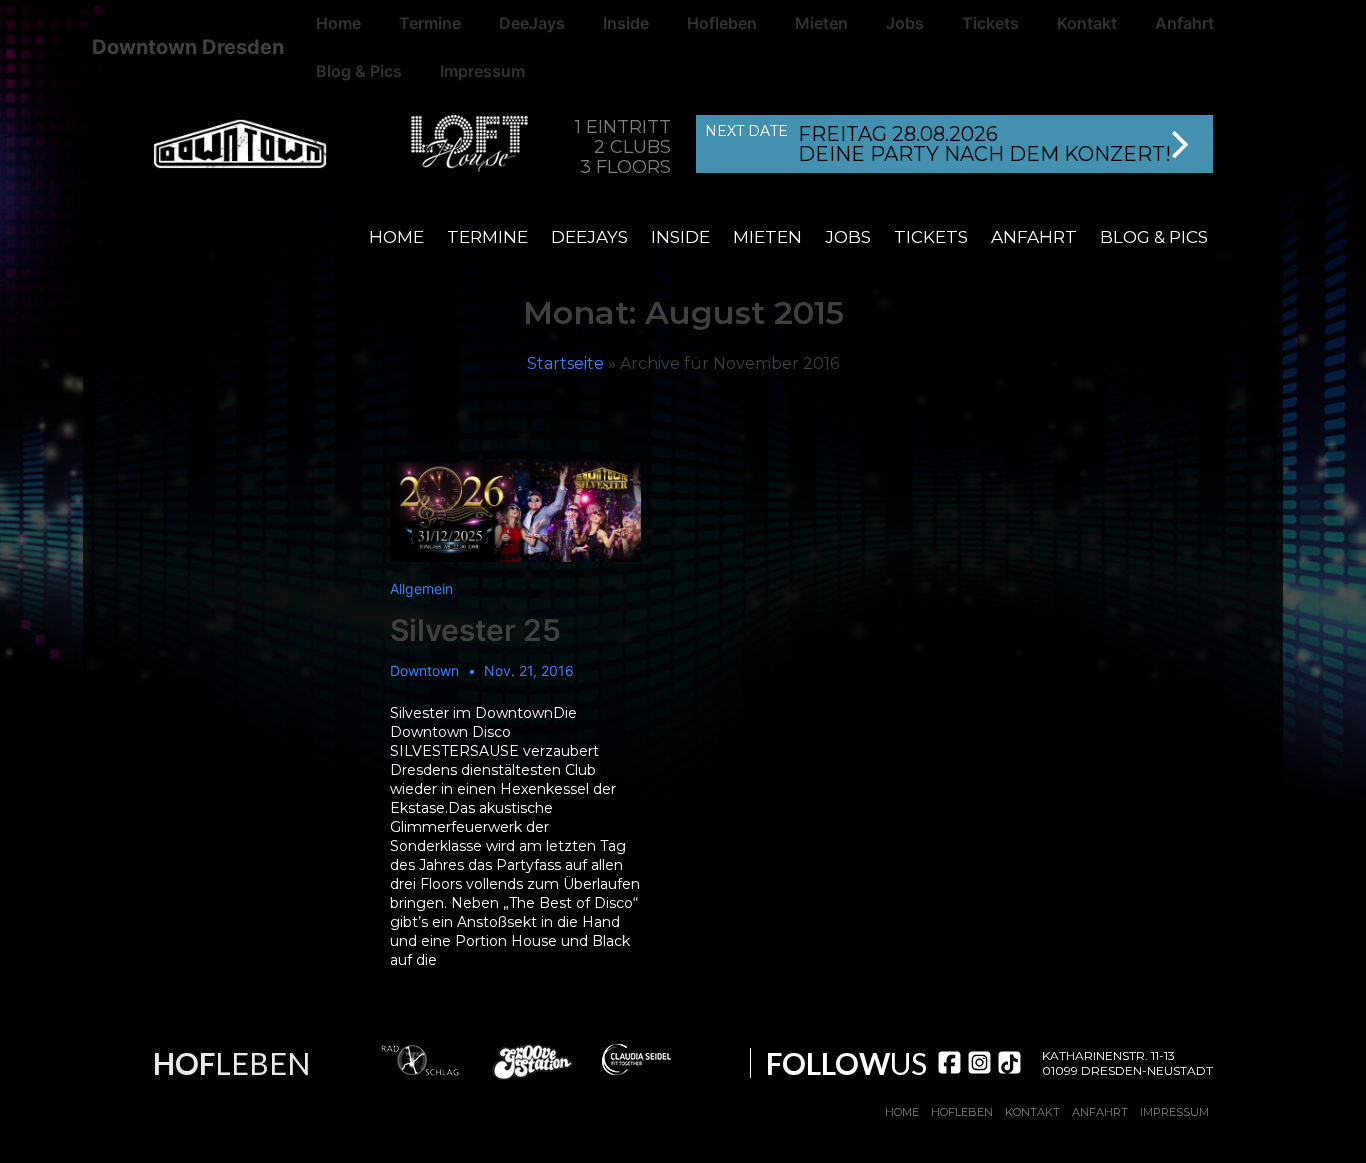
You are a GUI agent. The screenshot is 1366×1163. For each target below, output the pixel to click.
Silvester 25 (475, 630)
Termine (487, 237)
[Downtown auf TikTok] (1009, 1063)
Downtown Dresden (188, 47)
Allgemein (421, 588)
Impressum (482, 71)
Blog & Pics (359, 71)
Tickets (931, 237)
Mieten (767, 237)
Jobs (848, 237)
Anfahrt (1034, 237)
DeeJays (589, 237)
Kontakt (1032, 1112)
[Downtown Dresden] (258, 147)
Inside (680, 237)
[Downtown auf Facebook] (949, 1063)
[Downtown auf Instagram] (979, 1063)
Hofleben (962, 1112)
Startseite (565, 363)
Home (396, 237)
